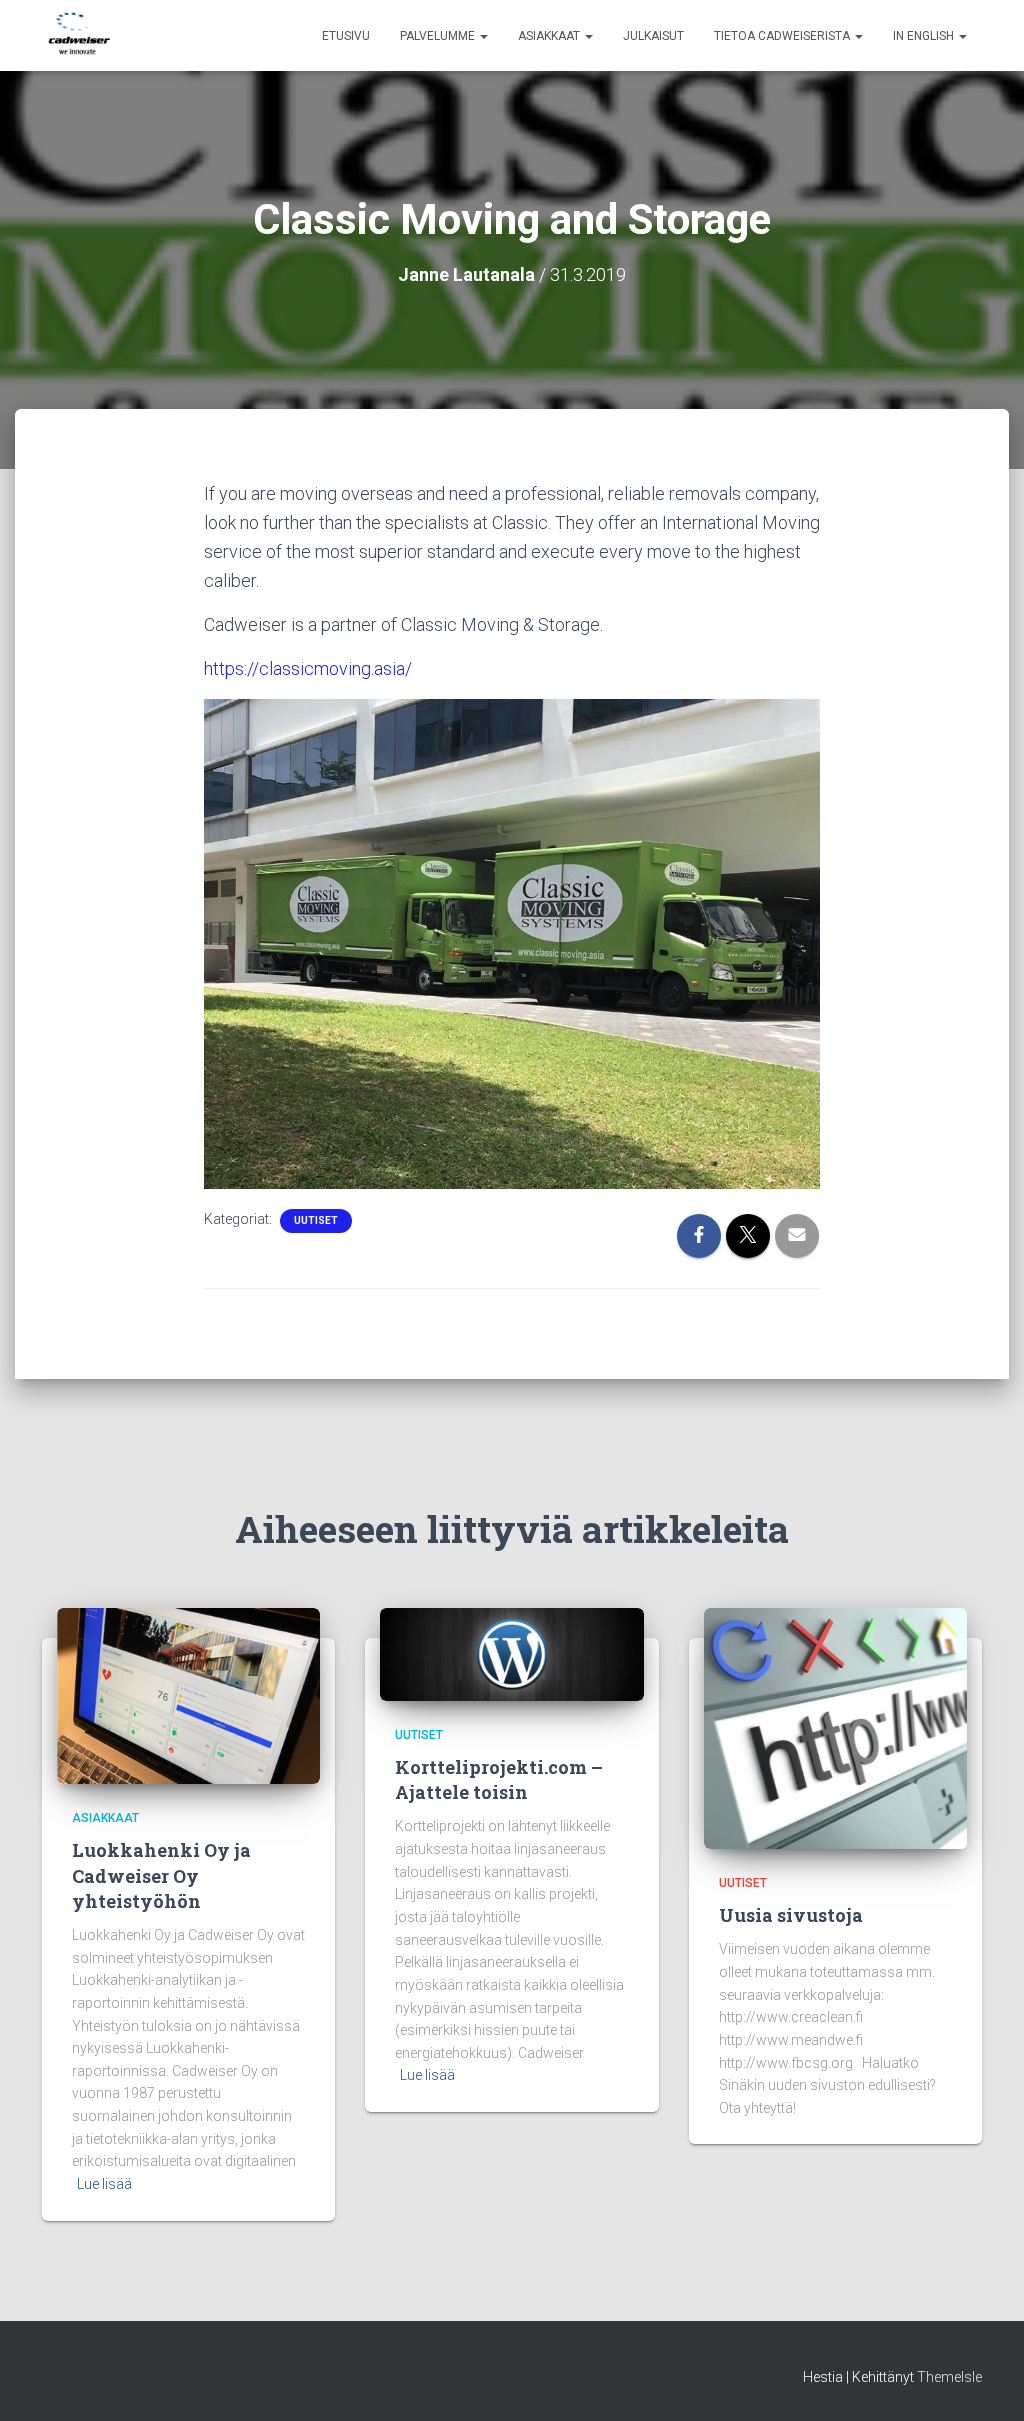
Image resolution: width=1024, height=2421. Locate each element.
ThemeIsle (949, 2377)
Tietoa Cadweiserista (783, 36)
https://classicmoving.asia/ (308, 668)
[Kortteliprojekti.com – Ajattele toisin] (511, 1653)
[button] (483, 36)
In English (925, 36)
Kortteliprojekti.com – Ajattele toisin (499, 1779)
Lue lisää (104, 2184)
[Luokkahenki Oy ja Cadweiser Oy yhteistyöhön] (188, 1695)
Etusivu (346, 36)
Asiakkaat (550, 36)
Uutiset (316, 1220)
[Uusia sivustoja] (835, 1727)
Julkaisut (653, 36)
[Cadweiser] (79, 36)
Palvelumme (439, 36)
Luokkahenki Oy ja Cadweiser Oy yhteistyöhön (161, 1875)
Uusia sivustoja (791, 1915)
